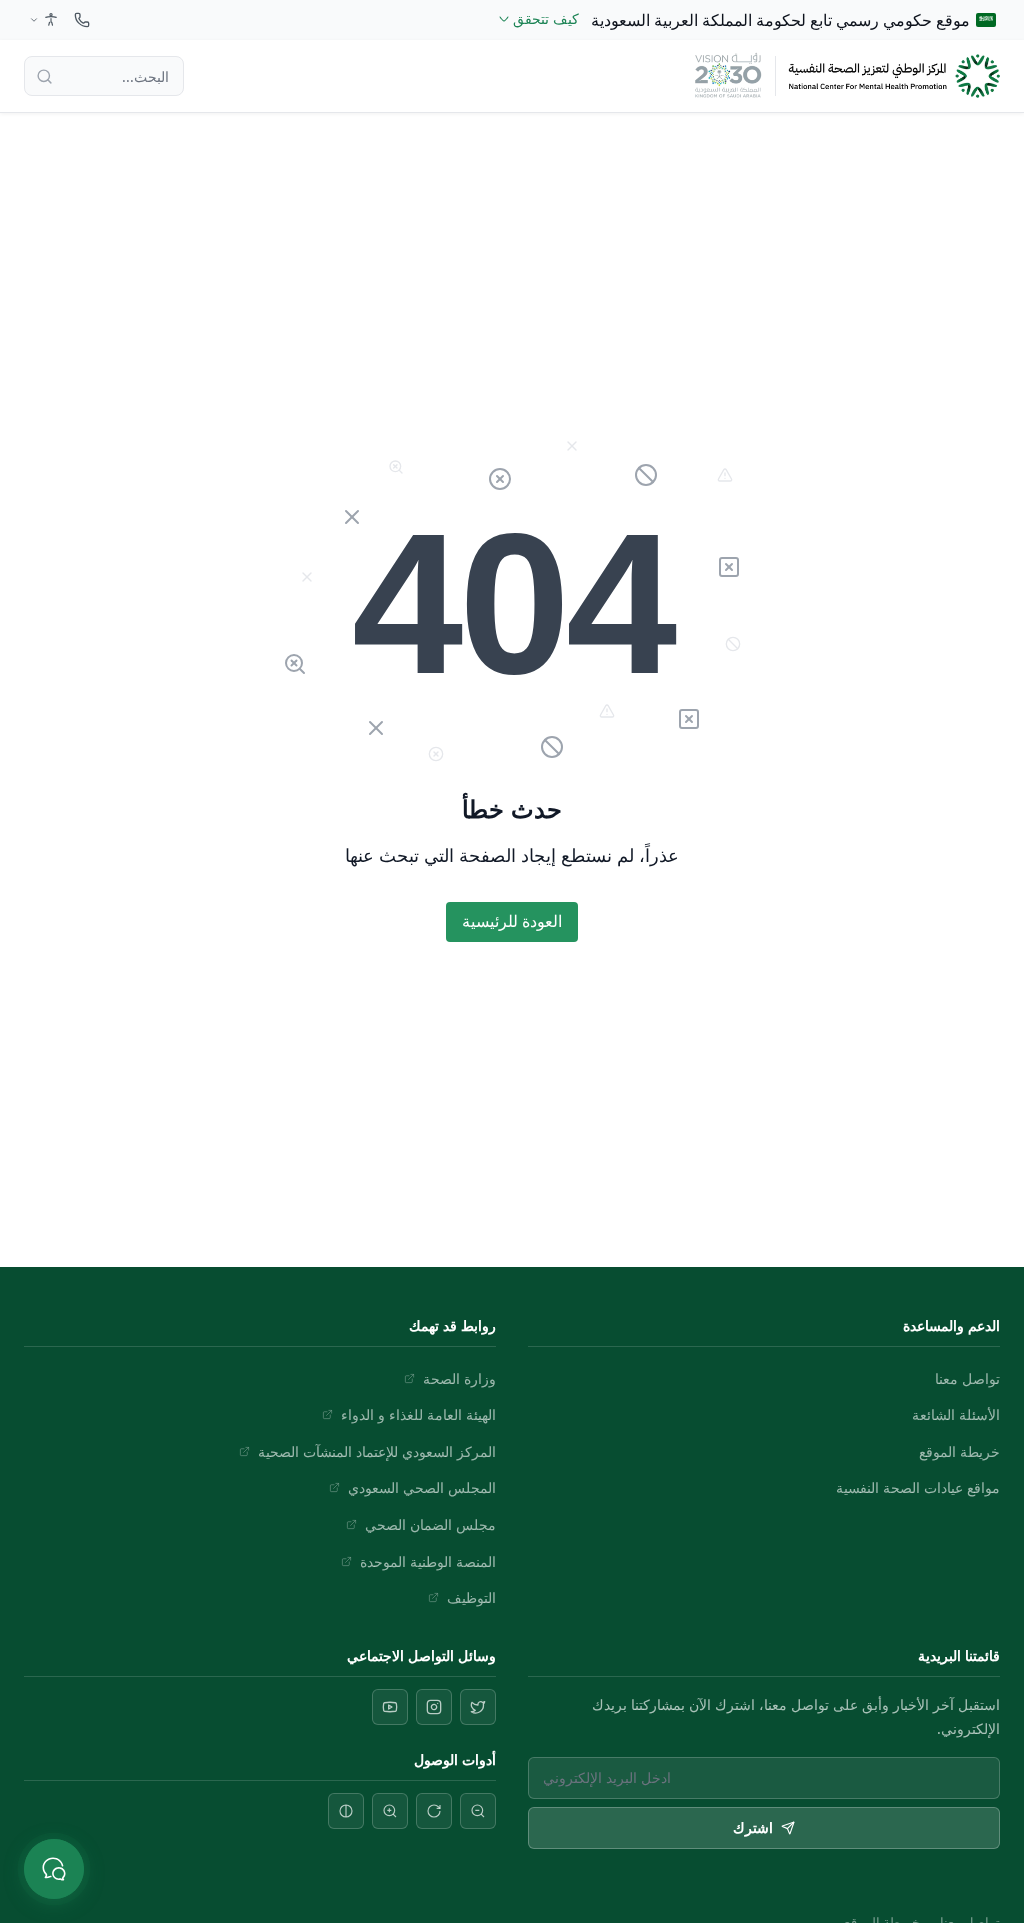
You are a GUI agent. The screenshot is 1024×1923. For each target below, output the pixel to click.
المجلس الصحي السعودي (422, 1487)
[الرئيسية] (894, 76)
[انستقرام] (434, 1707)
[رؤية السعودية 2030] (728, 76)
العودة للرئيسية (512, 921)
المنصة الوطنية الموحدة (428, 1561)
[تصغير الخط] (478, 1811)
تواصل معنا (967, 1378)
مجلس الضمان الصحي (430, 1524)
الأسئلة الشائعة (956, 1414)
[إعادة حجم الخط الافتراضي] (434, 1811)
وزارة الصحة (459, 1378)
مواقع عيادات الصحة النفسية (918, 1487)
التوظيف (471, 1597)
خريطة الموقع (959, 1451)
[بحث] (44, 76)
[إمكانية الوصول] (42, 20)
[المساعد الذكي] (54, 1869)
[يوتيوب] (390, 1707)
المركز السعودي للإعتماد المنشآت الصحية (377, 1451)
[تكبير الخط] (390, 1811)
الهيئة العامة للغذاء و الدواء (418, 1414)
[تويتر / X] (478, 1707)
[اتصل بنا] (82, 20)
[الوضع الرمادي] (346, 1811)
